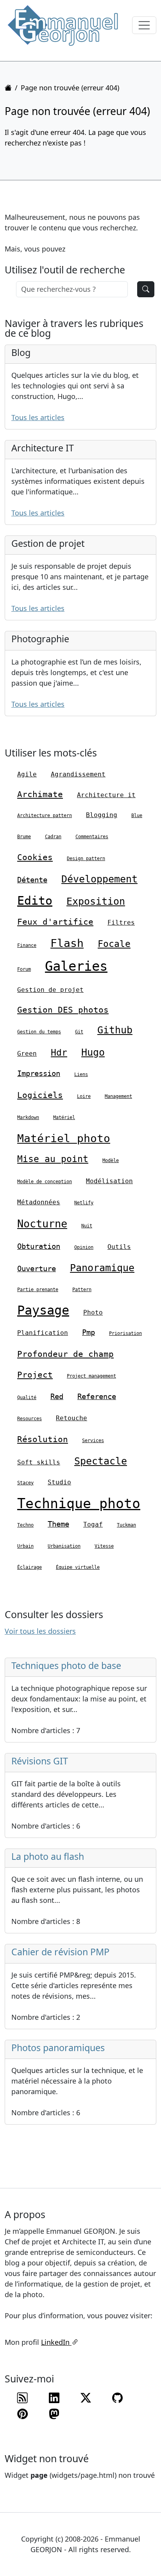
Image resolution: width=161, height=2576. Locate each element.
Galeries (76, 966)
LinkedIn (56, 2342)
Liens (81, 1074)
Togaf (93, 1524)
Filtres (121, 922)
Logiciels (40, 1095)
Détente (32, 880)
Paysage (43, 1310)
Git (79, 1032)
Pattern (82, 1290)
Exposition (96, 901)
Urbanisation (64, 1546)
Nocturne (42, 1224)
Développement (99, 879)
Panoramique (102, 1268)
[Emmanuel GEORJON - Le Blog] (63, 25)
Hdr (59, 1053)
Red (57, 1396)
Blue (137, 816)
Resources (30, 1419)
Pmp (89, 1332)
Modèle (111, 1160)
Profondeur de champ (65, 1354)
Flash (67, 943)
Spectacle (101, 1461)
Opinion (84, 1247)
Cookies (35, 857)
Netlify (84, 1203)
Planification (43, 1333)
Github (115, 1030)
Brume (24, 837)
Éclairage (30, 1567)
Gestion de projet (50, 990)
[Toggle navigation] (144, 25)
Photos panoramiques (58, 2048)
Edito (35, 901)
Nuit (87, 1226)
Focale (114, 944)
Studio (59, 1482)
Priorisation (125, 1333)
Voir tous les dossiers (40, 1631)
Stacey (25, 1483)
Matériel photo (64, 1138)
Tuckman (126, 1525)
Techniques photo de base (66, 1665)
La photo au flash (48, 1856)
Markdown (28, 1117)
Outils (119, 1247)
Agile (27, 774)
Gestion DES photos (63, 1010)
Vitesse (104, 1546)
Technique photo (79, 1504)
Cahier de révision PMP (60, 1952)
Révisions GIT (40, 1761)
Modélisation (109, 1181)
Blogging (102, 815)
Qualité (27, 1398)
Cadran (53, 837)
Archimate (40, 794)
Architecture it (106, 795)
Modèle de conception (45, 1182)
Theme (58, 1524)
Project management (91, 1376)
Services (93, 1441)
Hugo (93, 1052)
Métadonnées (39, 1202)
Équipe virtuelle (78, 1567)
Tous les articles (38, 417)
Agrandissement (78, 774)
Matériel (64, 1117)
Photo (93, 1312)
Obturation (39, 1246)
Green (27, 1054)
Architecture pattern (45, 816)
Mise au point (53, 1159)
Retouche (72, 1418)
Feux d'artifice (55, 922)
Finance (27, 945)
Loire (84, 1096)
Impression (39, 1073)
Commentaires (92, 837)
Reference (97, 1396)
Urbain (25, 1546)
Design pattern (86, 859)
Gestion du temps (39, 1032)
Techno (25, 1525)
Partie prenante (38, 1290)
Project (35, 1375)
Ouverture (37, 1268)
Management (118, 1096)
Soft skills (39, 1462)
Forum (24, 969)
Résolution (43, 1439)
